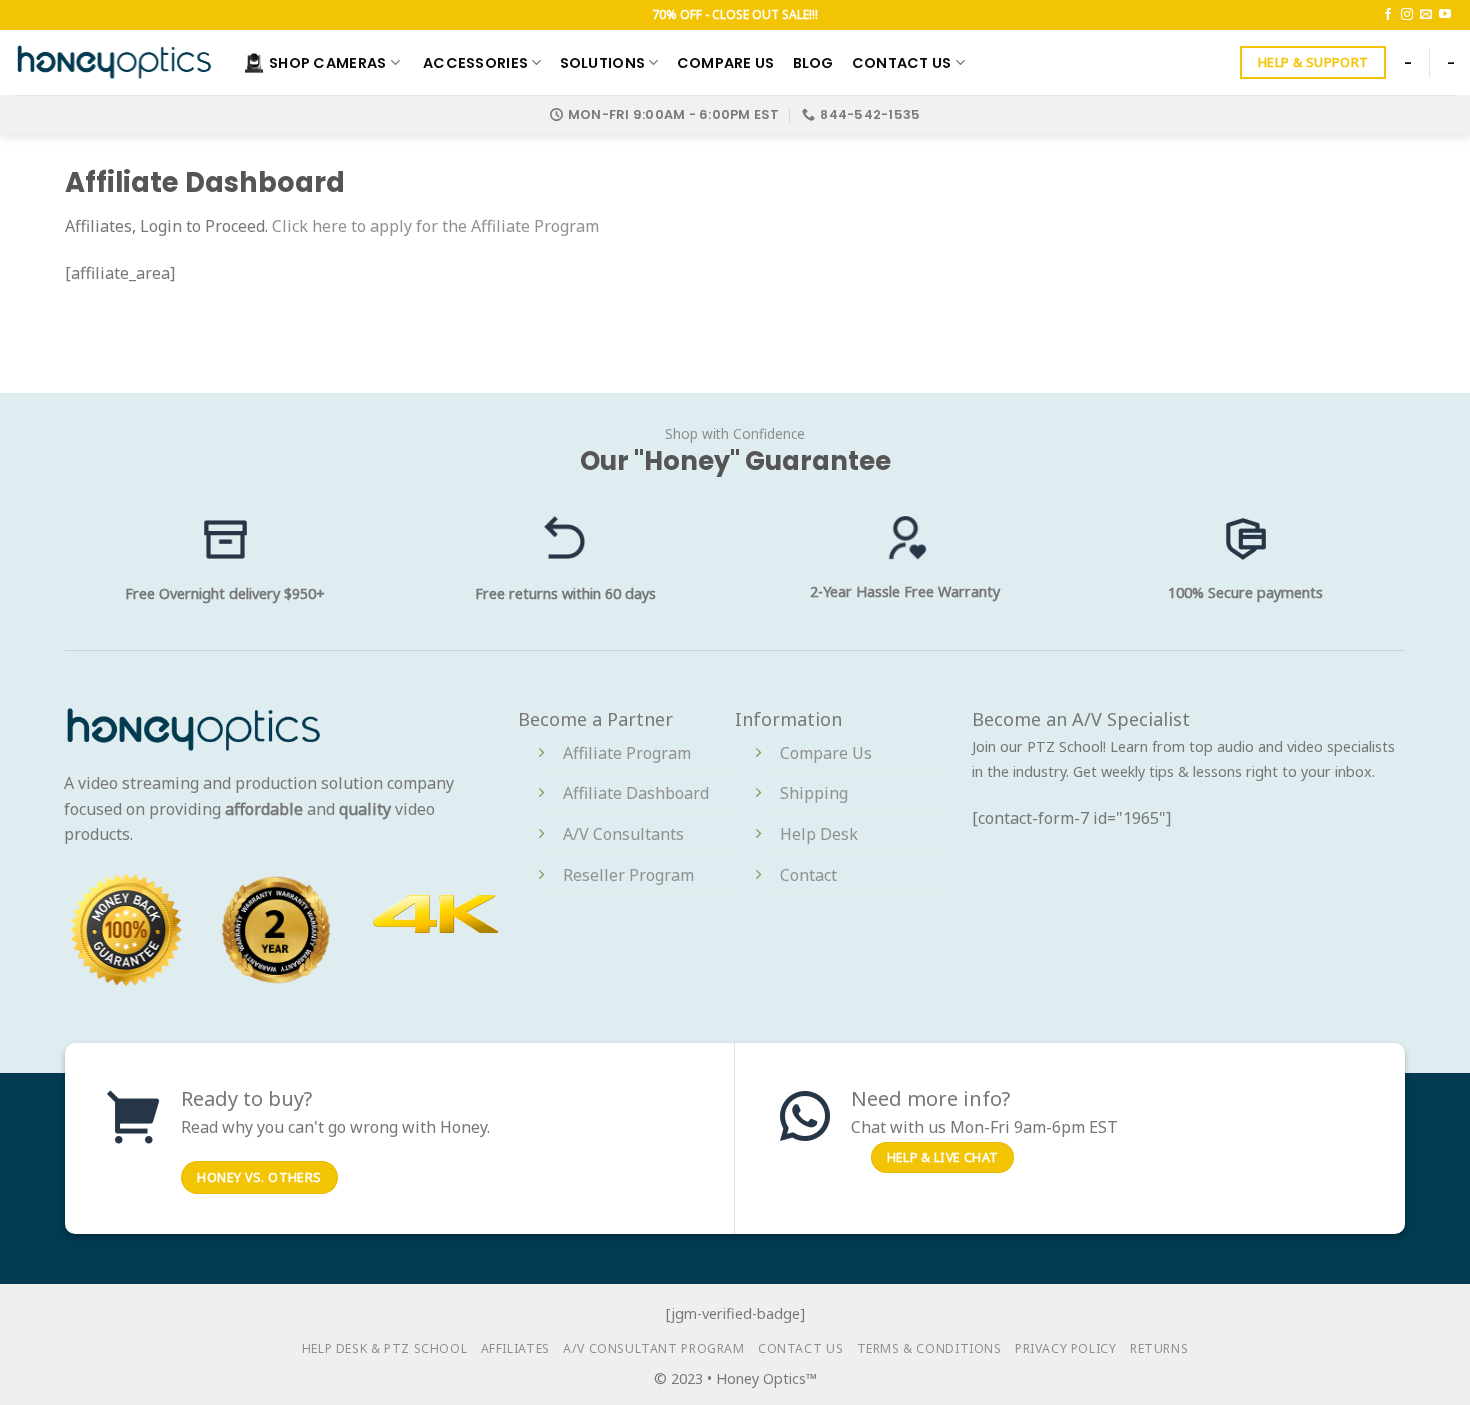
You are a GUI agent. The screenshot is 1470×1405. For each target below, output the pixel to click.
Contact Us (902, 63)
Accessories (475, 63)
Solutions (603, 63)
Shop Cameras (327, 63)
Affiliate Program (627, 753)
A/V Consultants (623, 834)
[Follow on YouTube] (1445, 15)
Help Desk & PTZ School (384, 1348)
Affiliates (515, 1348)
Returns (1159, 1348)
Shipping (814, 793)
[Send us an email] (1426, 15)
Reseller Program (628, 875)
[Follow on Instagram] (1407, 15)
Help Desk (819, 834)
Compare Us (726, 63)
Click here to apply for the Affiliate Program (435, 226)
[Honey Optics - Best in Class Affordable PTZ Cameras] (114, 62)
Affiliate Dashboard (636, 793)
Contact (808, 875)
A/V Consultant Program (653, 1348)
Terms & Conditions (929, 1348)
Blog (813, 63)
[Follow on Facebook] (1388, 15)
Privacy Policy (1066, 1348)
